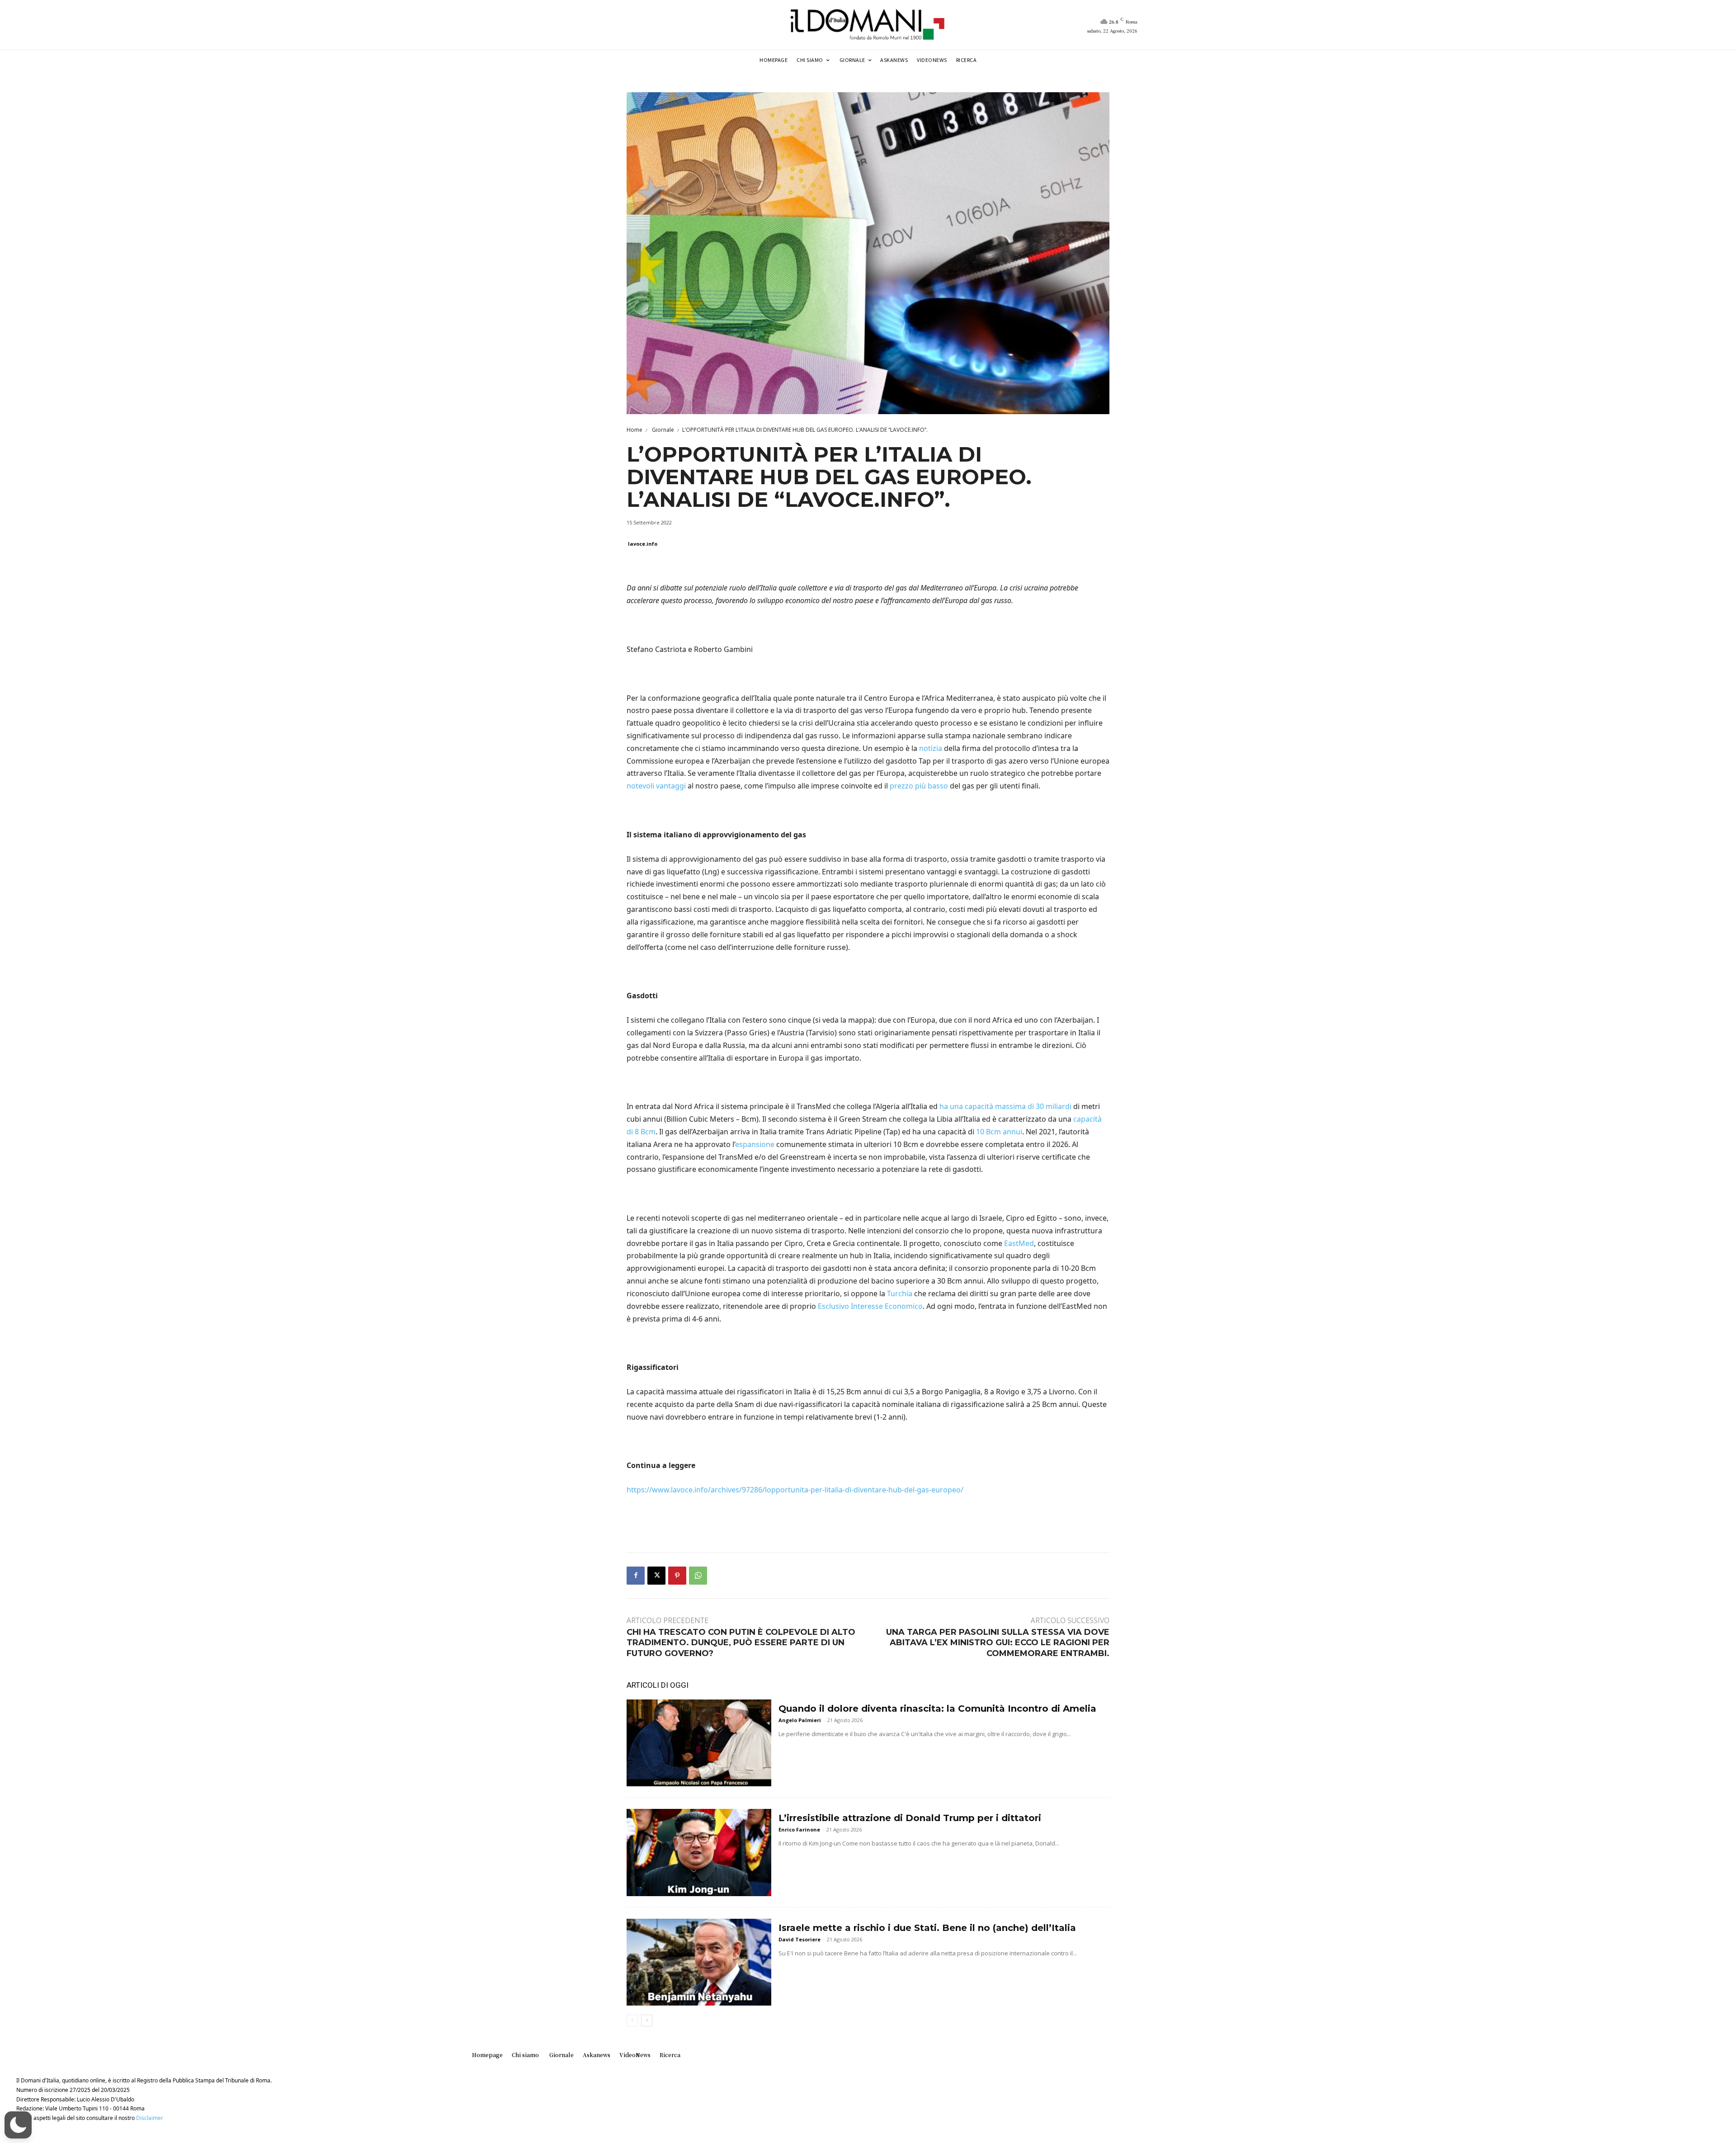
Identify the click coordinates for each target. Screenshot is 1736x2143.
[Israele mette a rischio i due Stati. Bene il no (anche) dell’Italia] (699, 1962)
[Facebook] (636, 1576)
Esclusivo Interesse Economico (870, 1306)
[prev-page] (632, 2020)
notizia (931, 748)
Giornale (662, 430)
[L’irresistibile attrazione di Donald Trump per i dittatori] (699, 1852)
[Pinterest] (677, 1576)
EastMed (1019, 1243)
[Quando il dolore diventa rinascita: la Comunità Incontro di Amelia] (699, 1743)
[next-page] (647, 2020)
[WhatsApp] (698, 1576)
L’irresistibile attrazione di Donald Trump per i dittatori (910, 1818)
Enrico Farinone (799, 1829)
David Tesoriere (800, 1939)
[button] (18, 2125)
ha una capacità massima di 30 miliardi (1005, 1106)
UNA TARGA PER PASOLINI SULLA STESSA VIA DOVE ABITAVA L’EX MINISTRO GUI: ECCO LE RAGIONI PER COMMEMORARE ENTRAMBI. (998, 1643)
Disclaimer (150, 2118)
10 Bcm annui (999, 1132)
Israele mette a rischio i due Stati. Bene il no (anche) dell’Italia (927, 1928)
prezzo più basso (919, 786)
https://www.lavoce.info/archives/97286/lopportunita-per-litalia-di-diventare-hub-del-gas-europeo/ (795, 1490)
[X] (656, 1576)
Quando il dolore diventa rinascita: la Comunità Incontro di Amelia (937, 1709)
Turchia (900, 1293)
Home (634, 430)
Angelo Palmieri (800, 1720)
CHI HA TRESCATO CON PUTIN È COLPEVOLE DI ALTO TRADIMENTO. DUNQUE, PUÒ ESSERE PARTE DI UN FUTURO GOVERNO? (741, 1643)
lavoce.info (643, 544)
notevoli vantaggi (656, 786)
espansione (755, 1144)
